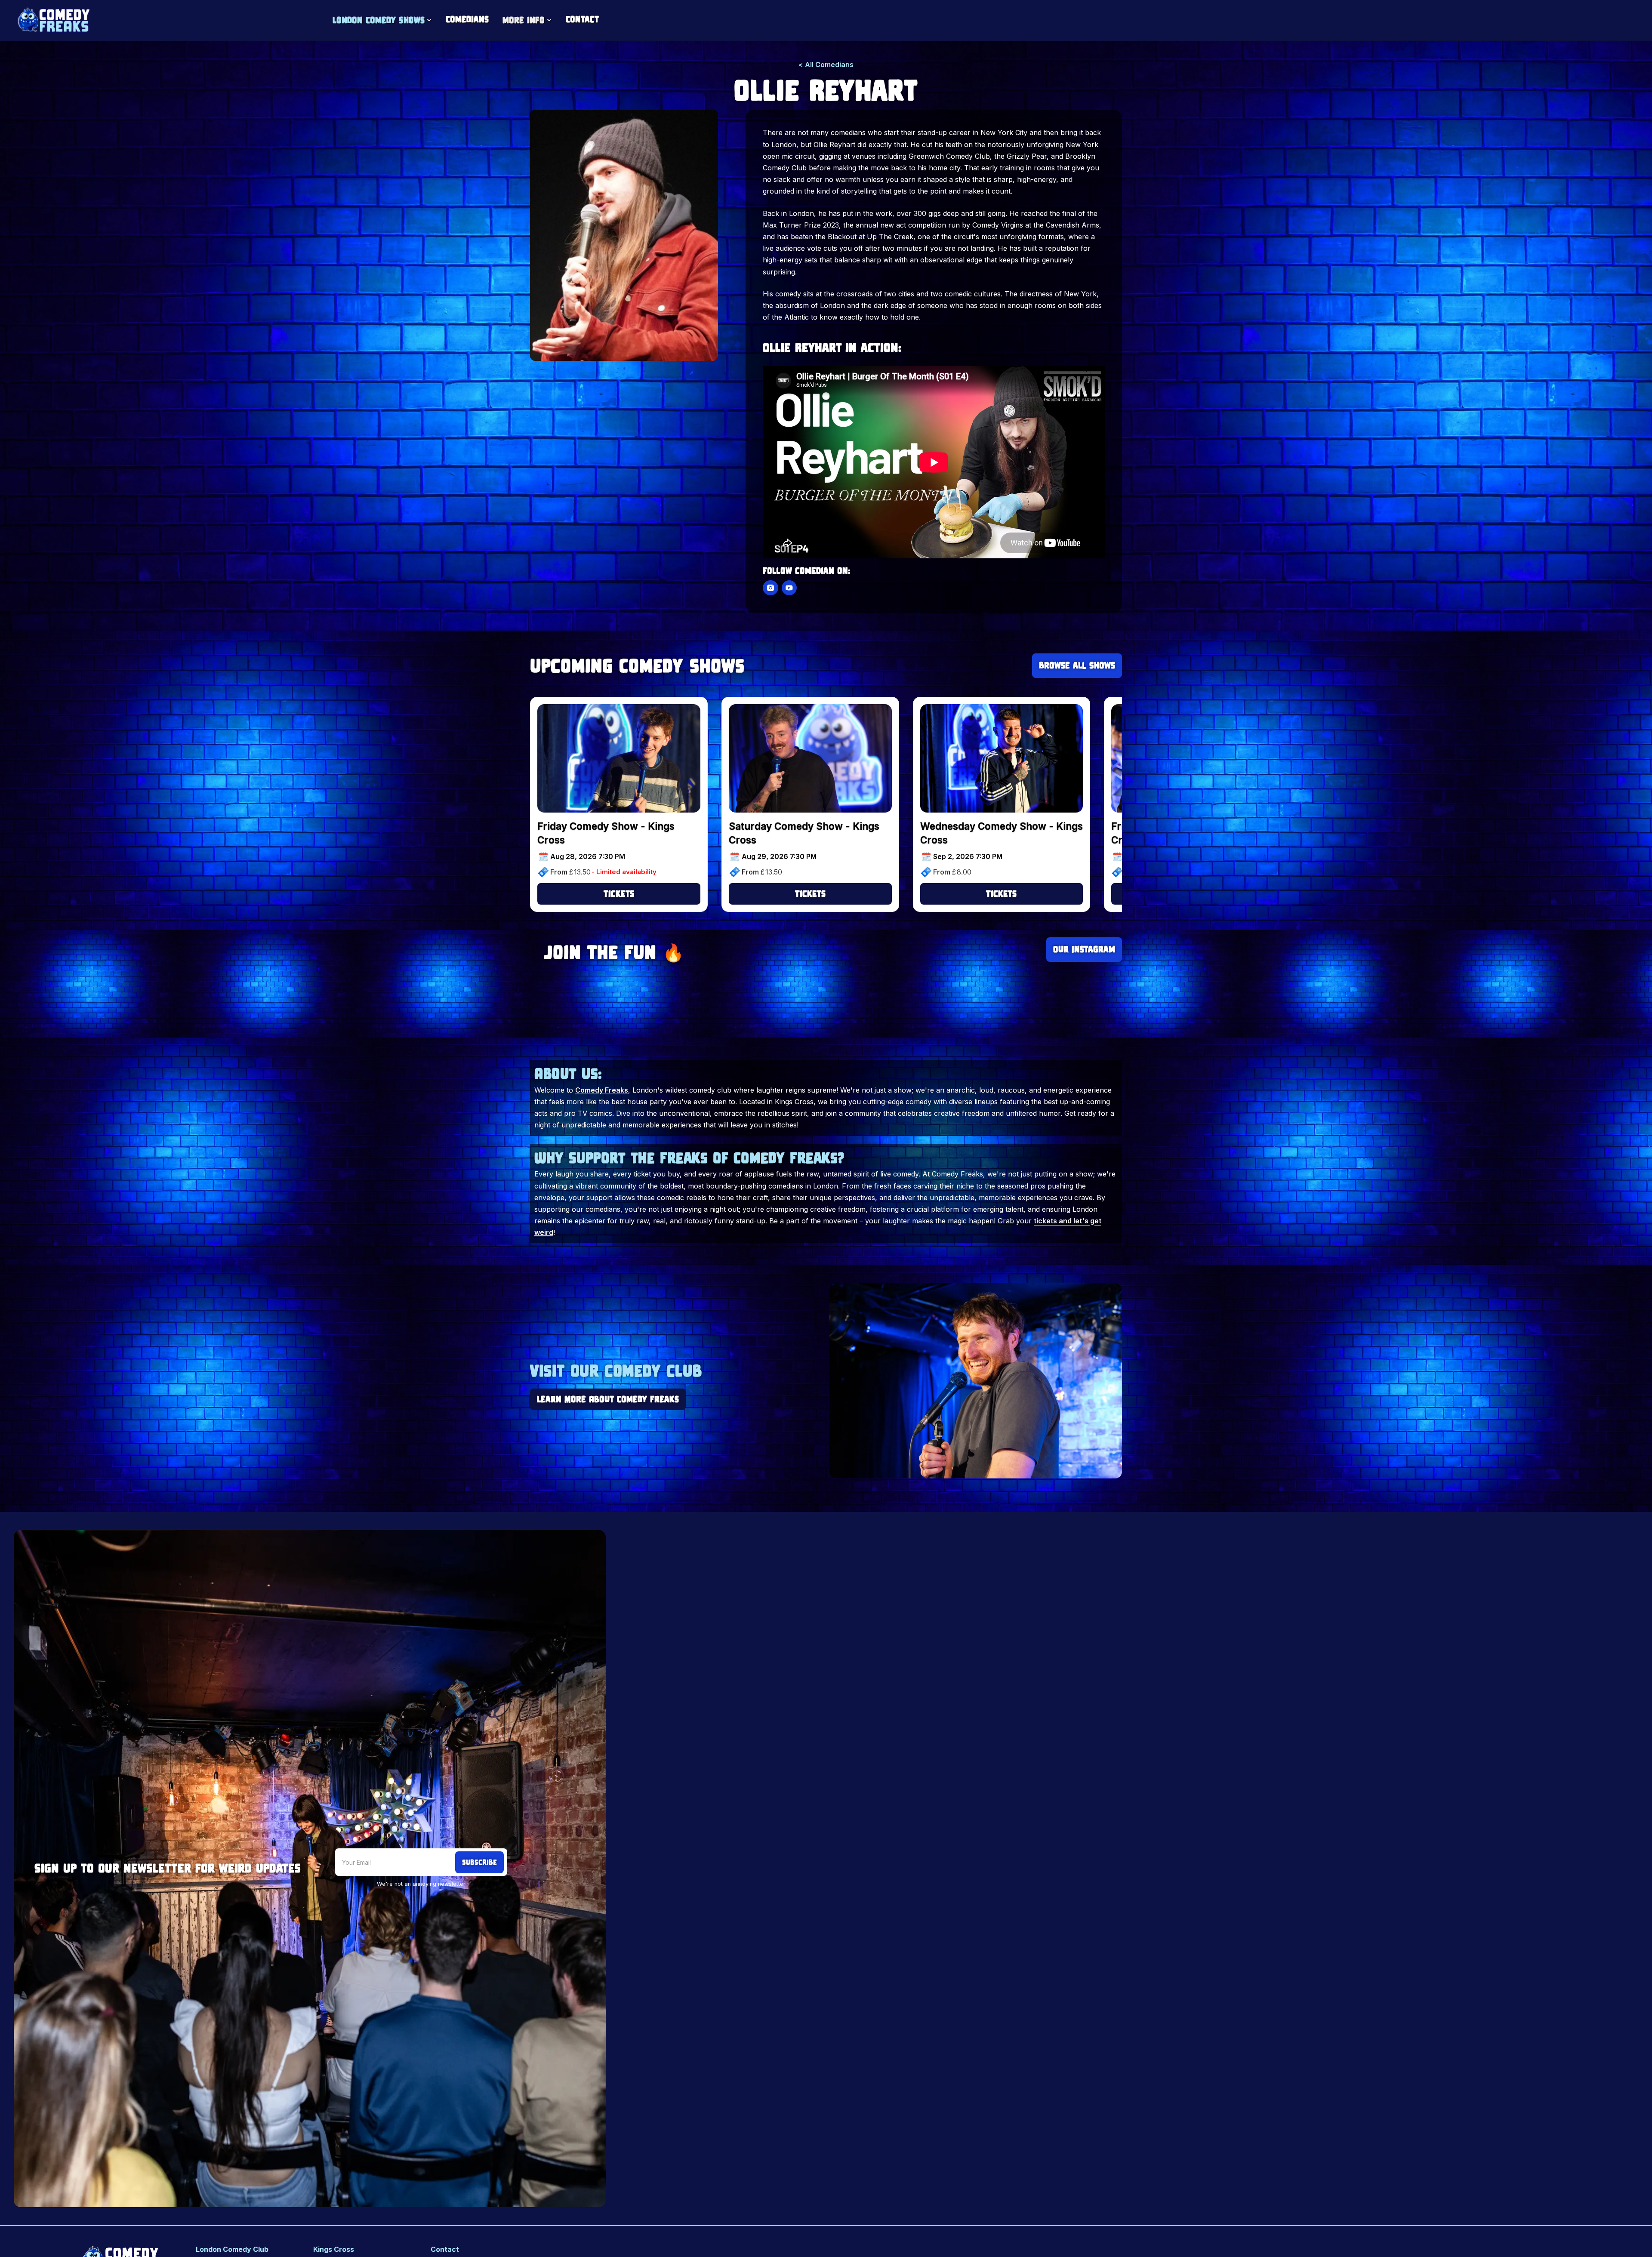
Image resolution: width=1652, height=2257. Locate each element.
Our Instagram (1084, 949)
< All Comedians (826, 65)
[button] (382, 20)
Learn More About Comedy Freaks (608, 1399)
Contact (582, 19)
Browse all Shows (1077, 665)
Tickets (619, 894)
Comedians (467, 19)
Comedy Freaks (602, 1090)
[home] (53, 20)
